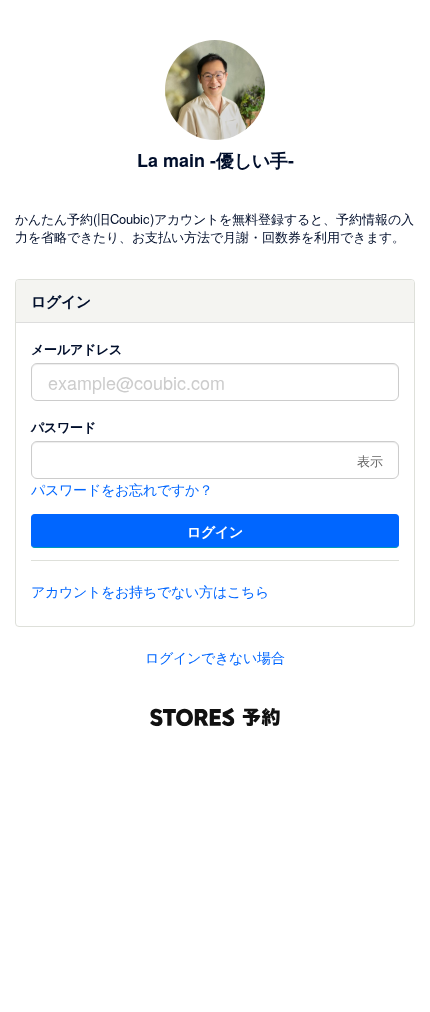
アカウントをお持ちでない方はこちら (150, 591)
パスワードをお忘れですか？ (122, 489)
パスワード (63, 426)
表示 (370, 460)
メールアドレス (76, 348)
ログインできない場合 (215, 657)
